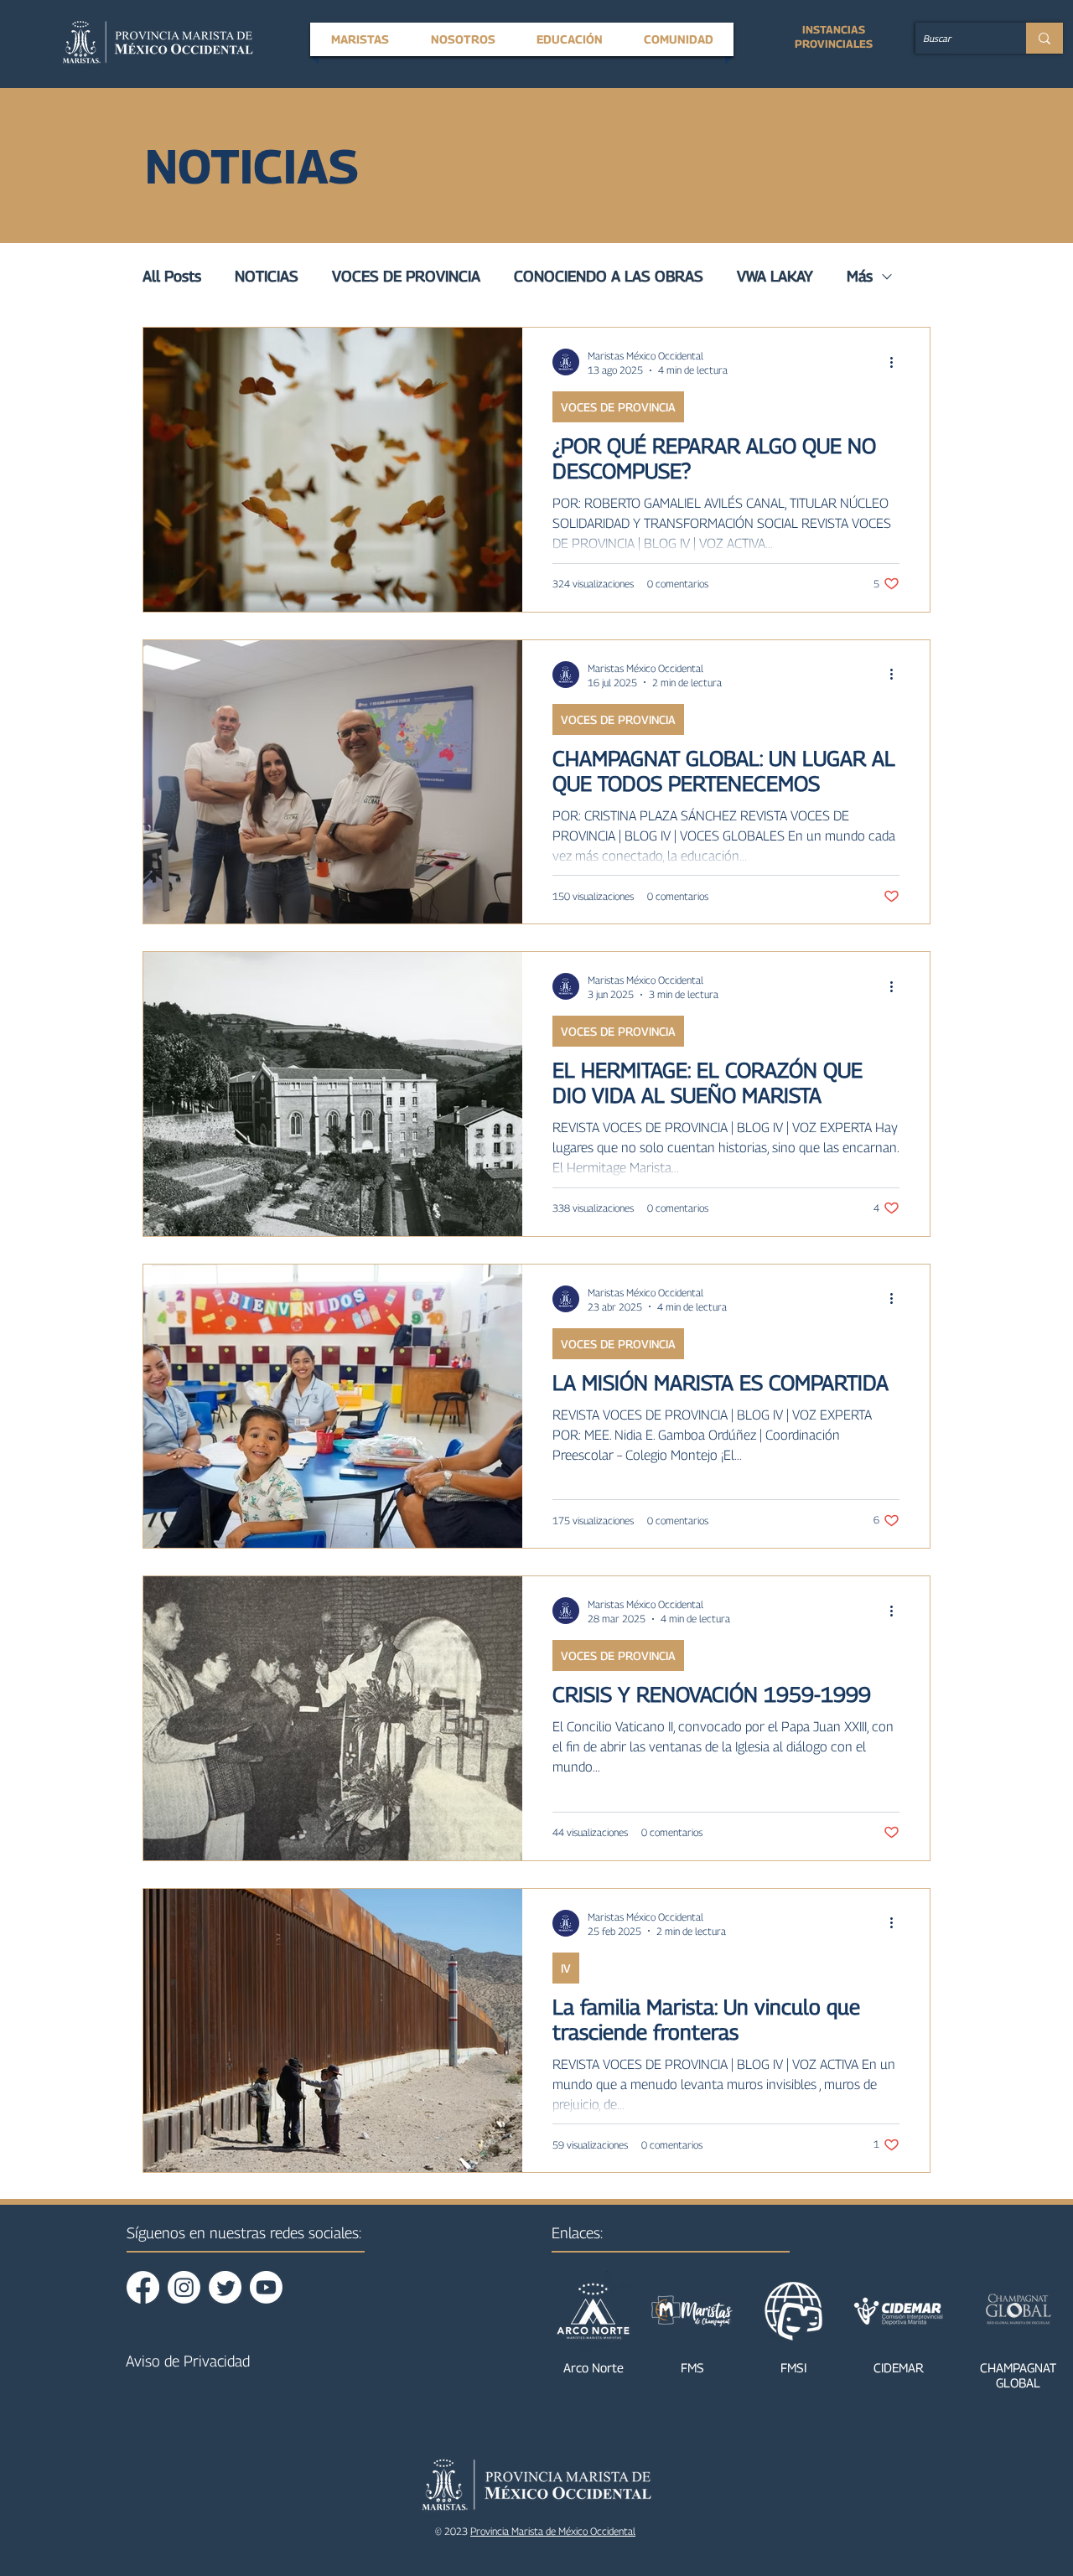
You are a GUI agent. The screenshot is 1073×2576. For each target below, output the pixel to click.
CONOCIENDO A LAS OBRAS (609, 276)
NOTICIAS (267, 276)
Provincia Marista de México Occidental (553, 2531)
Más (860, 276)
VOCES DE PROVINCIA (406, 276)
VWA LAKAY (775, 276)
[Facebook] (143, 2287)
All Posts (172, 276)
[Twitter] (225, 2287)
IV (566, 1968)
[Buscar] (1044, 38)
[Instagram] (184, 2287)
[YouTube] (266, 2287)
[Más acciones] (897, 362)
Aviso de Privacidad (188, 2361)
